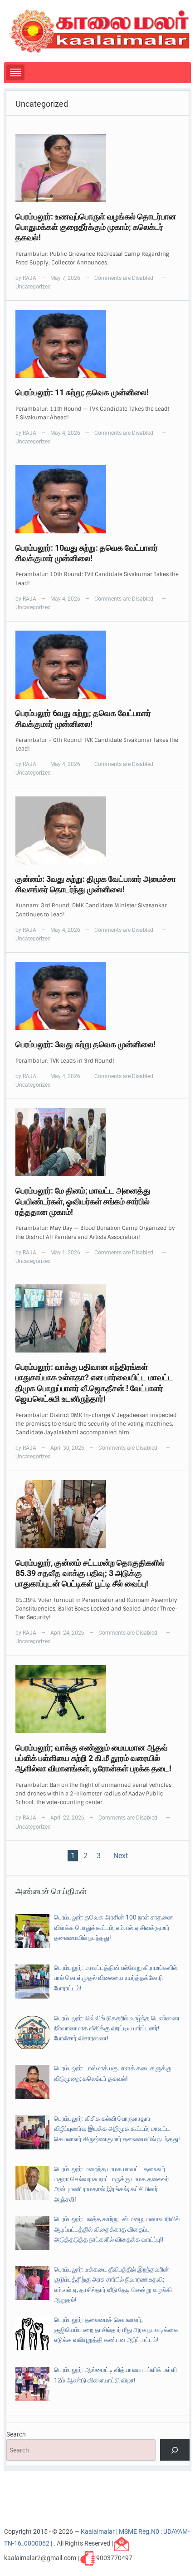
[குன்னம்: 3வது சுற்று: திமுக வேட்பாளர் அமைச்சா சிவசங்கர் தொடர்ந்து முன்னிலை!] (61, 830)
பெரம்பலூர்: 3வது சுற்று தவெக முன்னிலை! (85, 1044)
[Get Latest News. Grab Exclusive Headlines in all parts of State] (99, 30)
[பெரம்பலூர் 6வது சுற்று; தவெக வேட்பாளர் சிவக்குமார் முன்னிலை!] (61, 664)
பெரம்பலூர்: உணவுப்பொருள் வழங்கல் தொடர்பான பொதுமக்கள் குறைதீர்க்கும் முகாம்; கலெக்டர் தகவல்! (96, 227)
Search (16, 2434)
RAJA (29, 278)
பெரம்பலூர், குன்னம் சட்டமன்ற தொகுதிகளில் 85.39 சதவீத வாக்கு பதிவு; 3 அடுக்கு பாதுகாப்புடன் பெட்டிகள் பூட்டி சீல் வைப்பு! (90, 1573)
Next (121, 1856)
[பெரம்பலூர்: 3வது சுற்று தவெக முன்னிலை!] (61, 995)
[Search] (175, 2450)
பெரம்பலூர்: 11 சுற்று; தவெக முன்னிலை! (82, 392)
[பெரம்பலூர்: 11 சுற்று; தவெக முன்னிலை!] (61, 343)
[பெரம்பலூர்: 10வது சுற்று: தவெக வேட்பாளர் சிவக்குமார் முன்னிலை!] (61, 498)
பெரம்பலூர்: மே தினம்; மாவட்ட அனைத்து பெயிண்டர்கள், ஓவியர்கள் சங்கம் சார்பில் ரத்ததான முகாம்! (83, 1201)
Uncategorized (33, 287)
